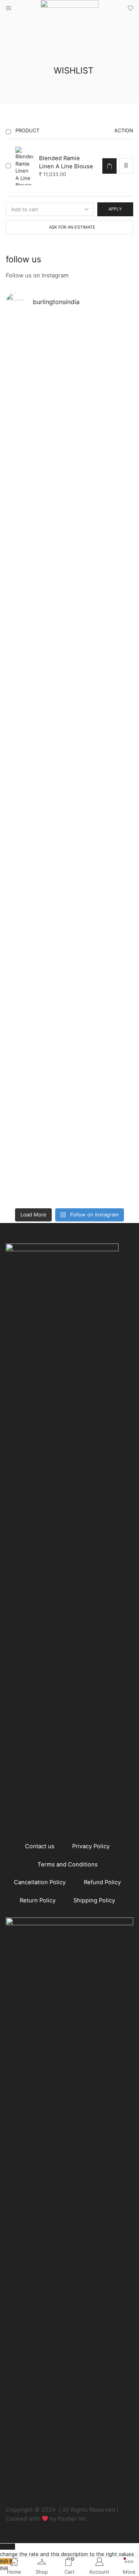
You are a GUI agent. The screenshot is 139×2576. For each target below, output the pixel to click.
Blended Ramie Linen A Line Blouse (66, 162)
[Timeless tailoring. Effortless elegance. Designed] (102, 1102)
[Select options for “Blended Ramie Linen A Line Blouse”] (109, 166)
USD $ (67, 2550)
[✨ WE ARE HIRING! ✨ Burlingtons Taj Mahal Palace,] (37, 397)
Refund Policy (102, 1882)
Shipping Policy (94, 1900)
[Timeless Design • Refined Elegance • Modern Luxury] (37, 631)
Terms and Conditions (68, 1864)
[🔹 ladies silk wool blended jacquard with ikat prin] (102, 646)
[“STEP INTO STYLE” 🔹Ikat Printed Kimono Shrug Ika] (37, 874)
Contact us (40, 1846)
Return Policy (38, 1900)
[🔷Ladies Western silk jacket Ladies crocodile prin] (37, 1076)
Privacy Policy (91, 1846)
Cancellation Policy (40, 1882)
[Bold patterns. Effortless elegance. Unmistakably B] (102, 432)
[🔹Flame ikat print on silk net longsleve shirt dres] (102, 841)
